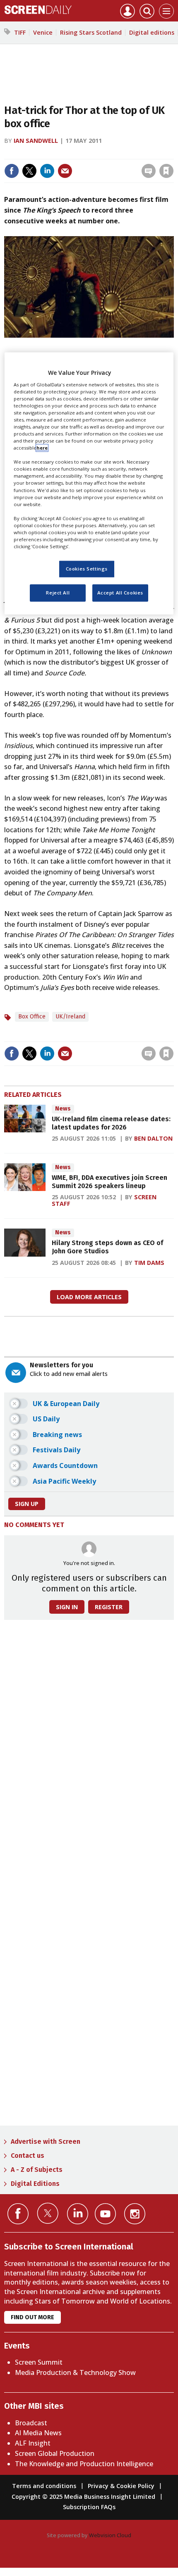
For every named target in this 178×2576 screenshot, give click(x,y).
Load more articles (89, 1297)
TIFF (20, 32)
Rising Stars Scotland (91, 32)
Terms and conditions (44, 2486)
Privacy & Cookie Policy (121, 2486)
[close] (173, 153)
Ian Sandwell (36, 141)
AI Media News (38, 2433)
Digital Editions (35, 2184)
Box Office (32, 1017)
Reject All (58, 593)
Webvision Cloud (110, 2535)
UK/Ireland (70, 1017)
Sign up (27, 1504)
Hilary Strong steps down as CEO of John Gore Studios (107, 1247)
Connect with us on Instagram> (135, 2214)
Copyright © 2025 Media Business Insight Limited (83, 2497)
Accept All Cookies (120, 593)
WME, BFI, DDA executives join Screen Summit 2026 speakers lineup (109, 1182)
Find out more (32, 2317)
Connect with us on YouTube (105, 2214)
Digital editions (152, 32)
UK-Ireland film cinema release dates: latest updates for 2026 (111, 1123)
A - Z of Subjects (37, 2170)
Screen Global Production (55, 2453)
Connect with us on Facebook (18, 2214)
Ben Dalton (153, 1138)
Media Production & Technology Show (75, 2372)
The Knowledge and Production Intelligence (84, 2464)
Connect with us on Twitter (48, 2213)
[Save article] (166, 171)
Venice (43, 32)
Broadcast (31, 2423)
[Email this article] (65, 171)
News (63, 1109)
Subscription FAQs (89, 2507)
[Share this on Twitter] (29, 171)
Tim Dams (149, 1263)
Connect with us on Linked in (78, 2214)
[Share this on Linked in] (47, 171)
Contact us (28, 2156)
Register (109, 1607)
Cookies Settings (87, 569)
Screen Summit (39, 2362)
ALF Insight (33, 2443)
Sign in (58, 153)
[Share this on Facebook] (12, 171)
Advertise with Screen (46, 2142)
